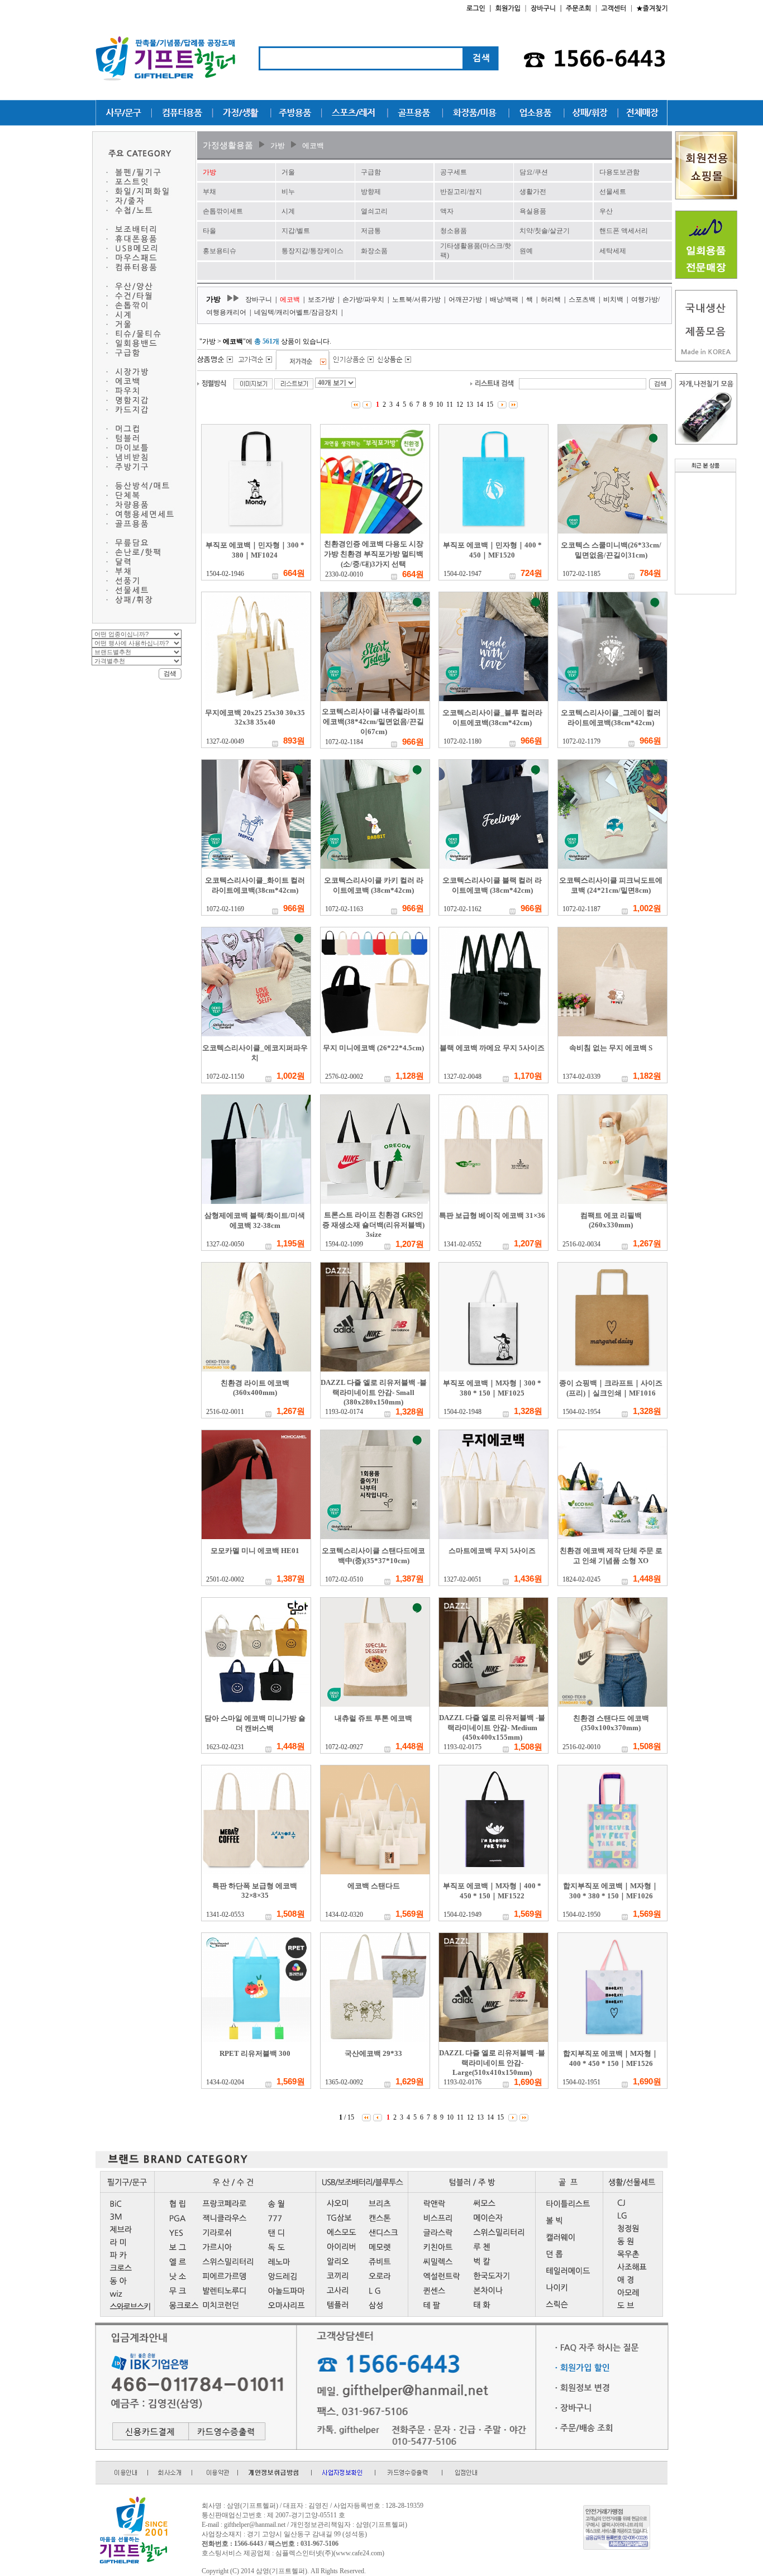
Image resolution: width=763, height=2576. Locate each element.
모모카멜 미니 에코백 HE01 (255, 1551)
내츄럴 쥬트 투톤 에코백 (373, 1718)
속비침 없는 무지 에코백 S (611, 1048)
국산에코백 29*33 (373, 2053)
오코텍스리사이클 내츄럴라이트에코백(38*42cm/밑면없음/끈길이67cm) (373, 722)
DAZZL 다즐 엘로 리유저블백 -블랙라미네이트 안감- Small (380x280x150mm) (374, 1392)
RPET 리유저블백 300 (255, 2053)
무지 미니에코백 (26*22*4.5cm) (373, 1048)
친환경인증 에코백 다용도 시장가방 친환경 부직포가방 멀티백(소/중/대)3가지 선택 (374, 554)
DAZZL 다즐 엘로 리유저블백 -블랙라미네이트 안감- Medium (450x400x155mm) (492, 1727)
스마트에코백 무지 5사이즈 (492, 1551)
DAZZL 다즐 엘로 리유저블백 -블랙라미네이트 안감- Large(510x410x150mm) (492, 2063)
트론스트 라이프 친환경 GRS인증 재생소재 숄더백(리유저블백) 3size (373, 1225)
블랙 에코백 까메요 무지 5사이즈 (492, 1048)
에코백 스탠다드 (374, 1886)
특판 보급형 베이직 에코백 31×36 (492, 1215)
